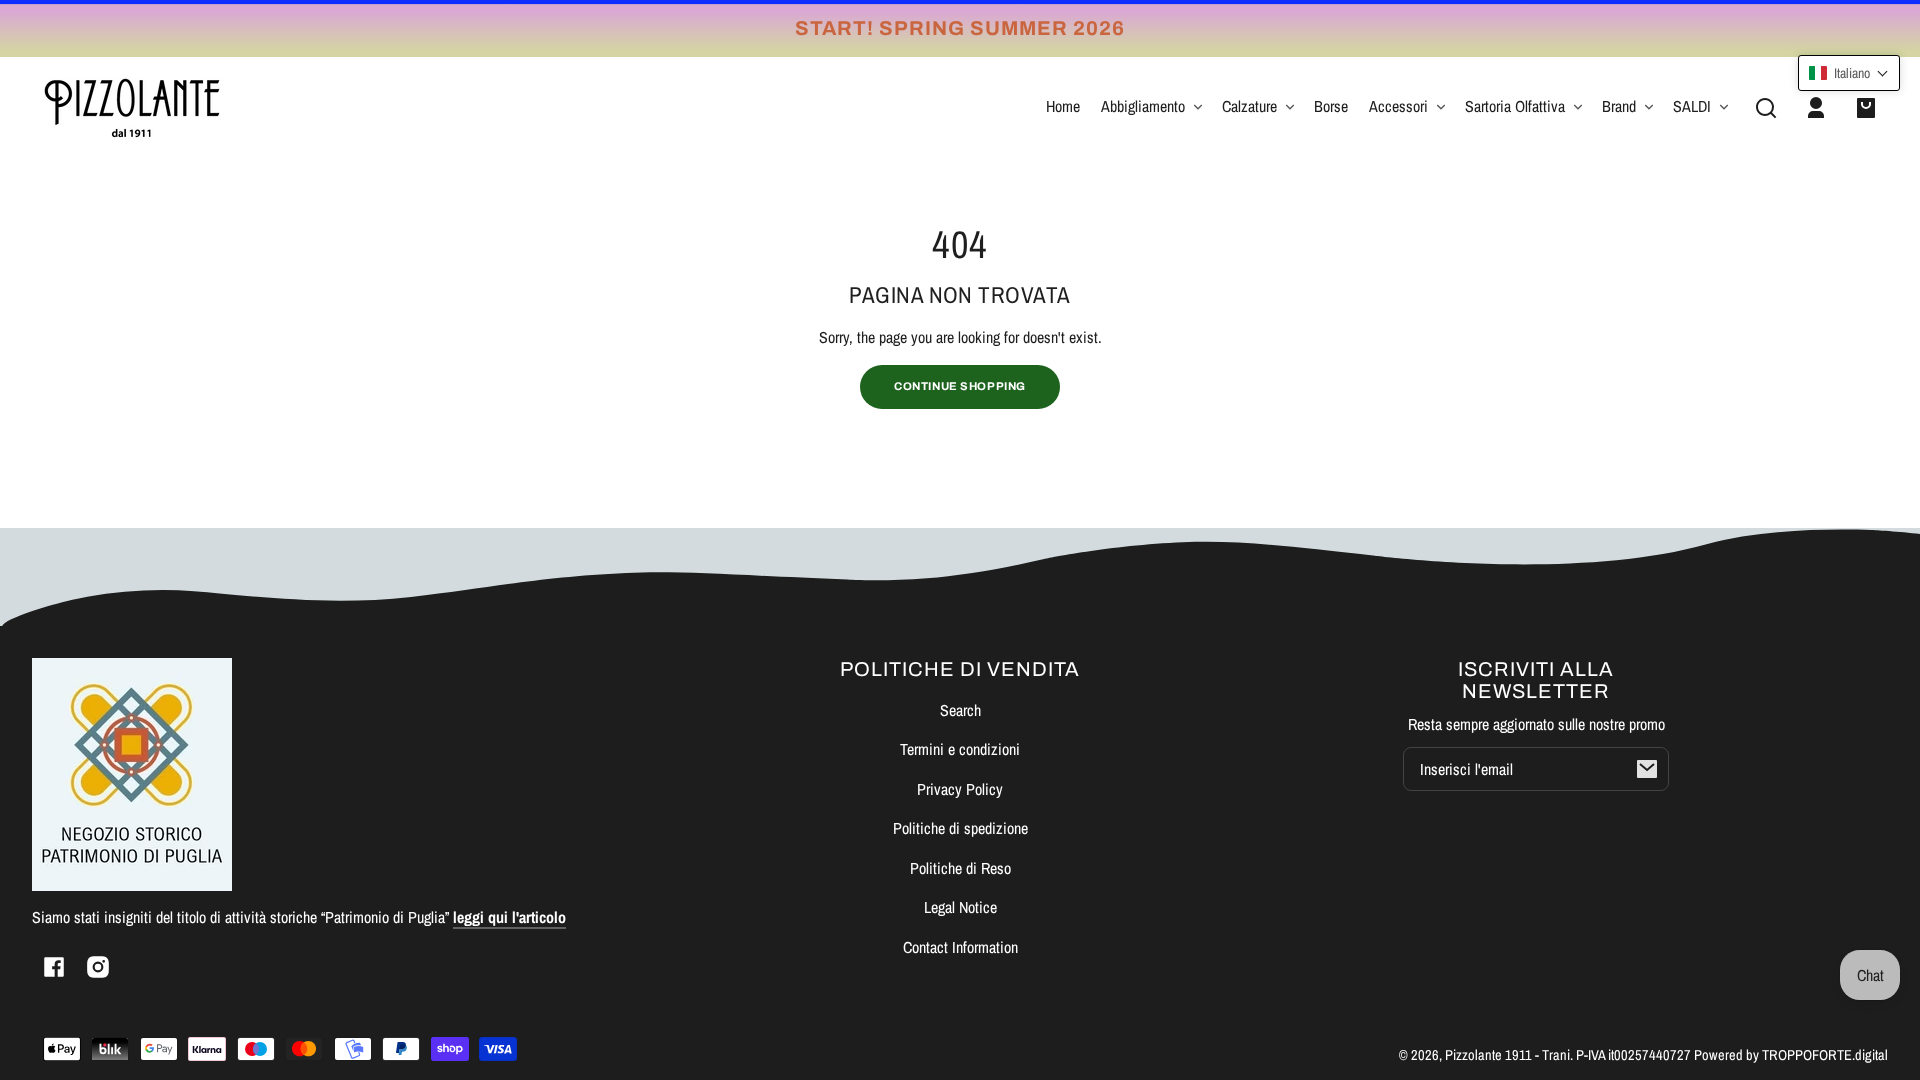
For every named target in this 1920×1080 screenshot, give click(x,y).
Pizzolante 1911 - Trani (1507, 1054)
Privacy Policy (960, 789)
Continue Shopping (960, 386)
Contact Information (960, 947)
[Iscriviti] (1647, 769)
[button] (1766, 108)
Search (960, 710)
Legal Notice (960, 907)
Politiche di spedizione (960, 828)
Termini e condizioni (960, 749)
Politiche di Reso (960, 868)
